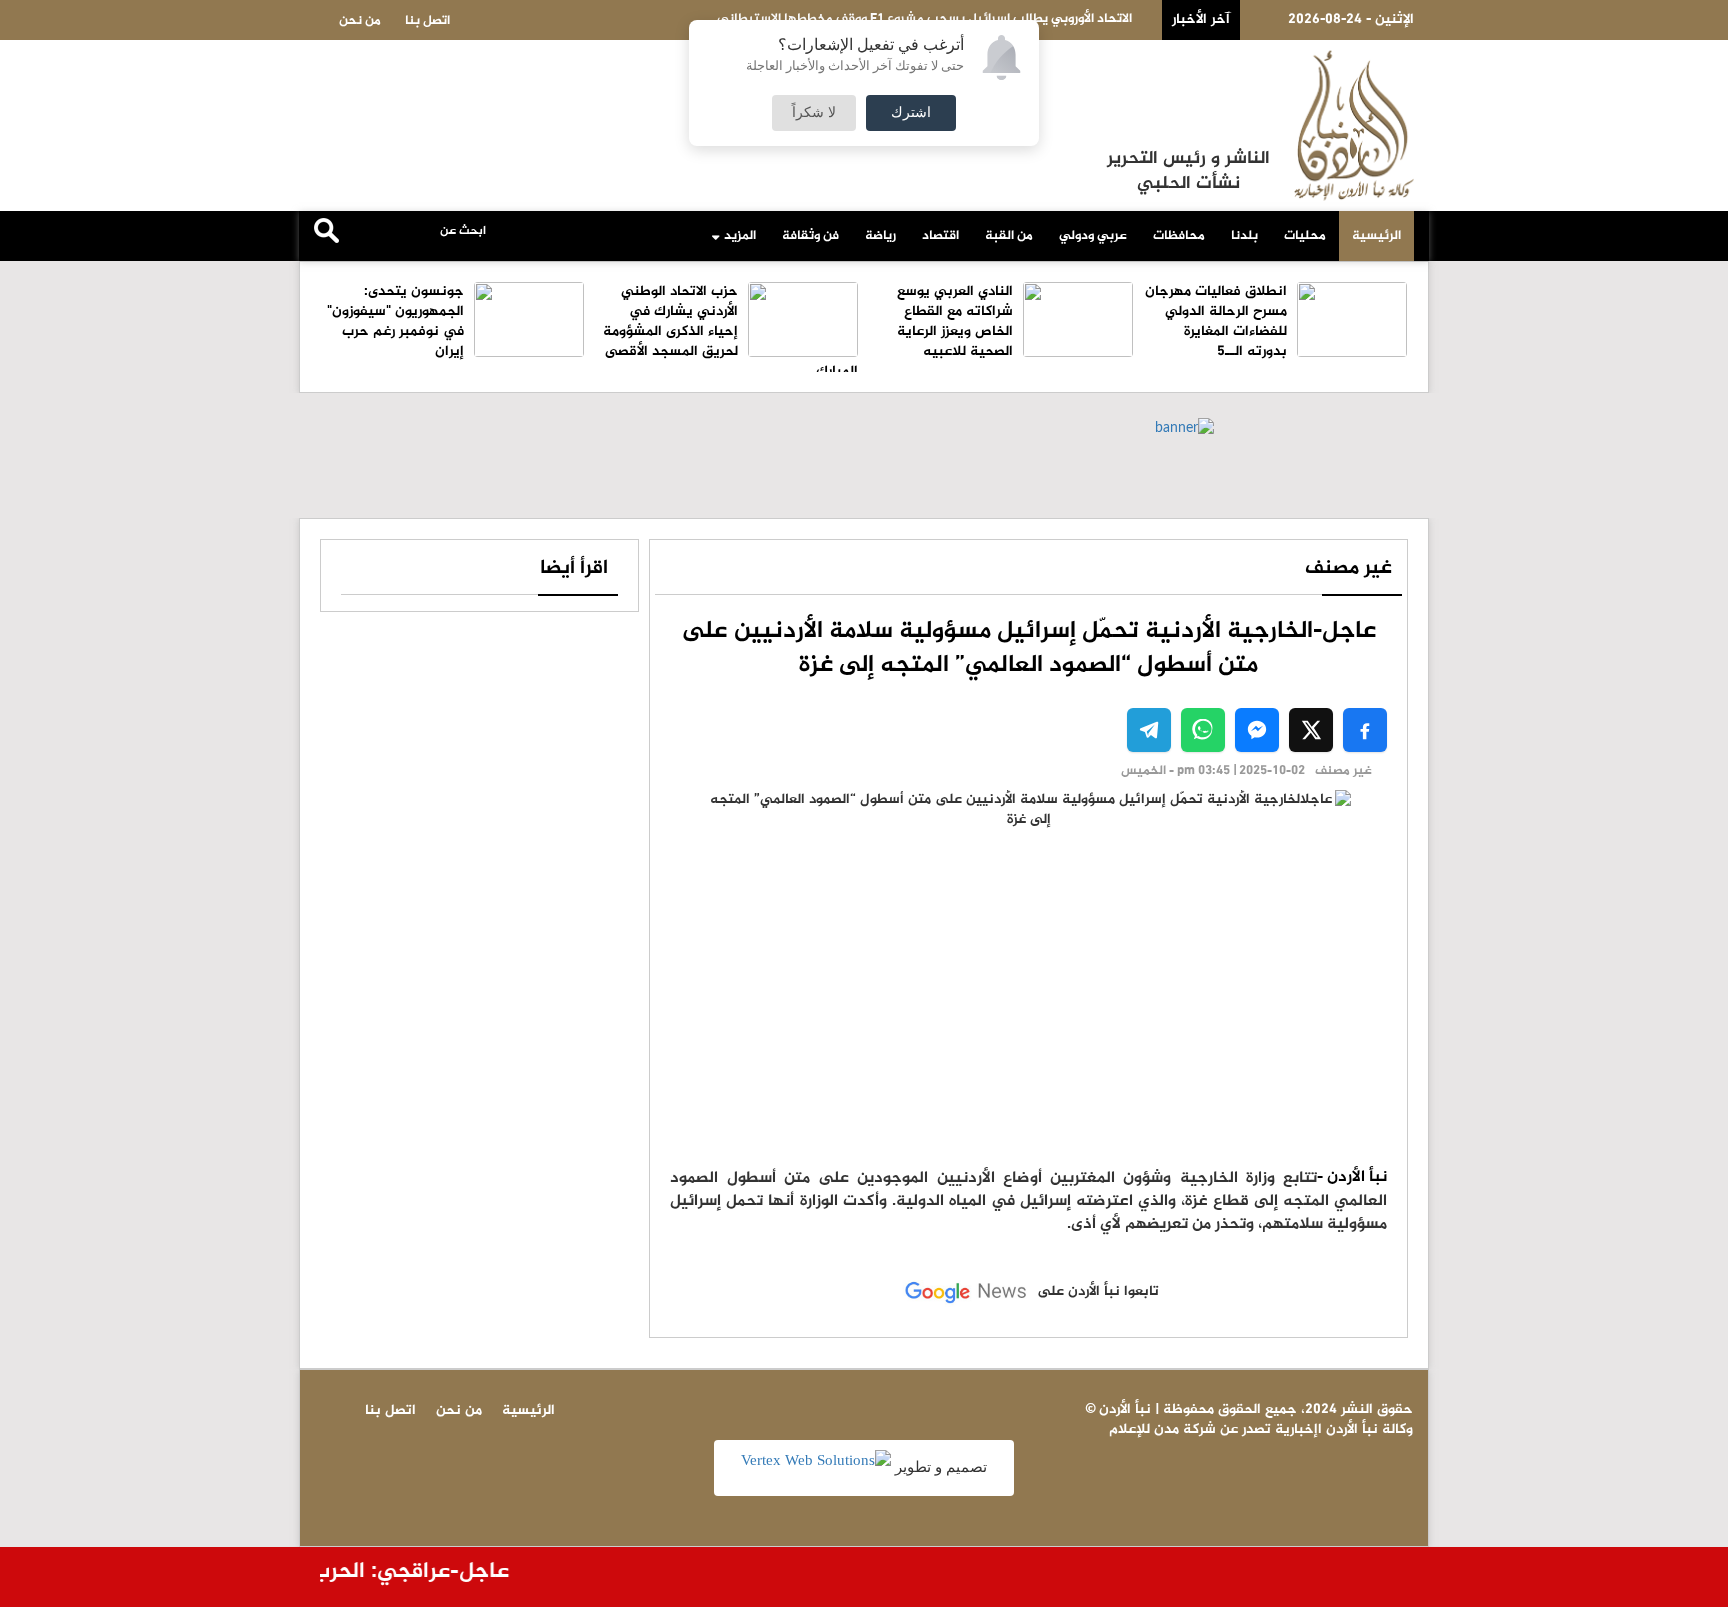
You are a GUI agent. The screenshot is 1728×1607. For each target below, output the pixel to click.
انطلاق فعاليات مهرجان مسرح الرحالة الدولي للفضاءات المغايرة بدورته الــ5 (1216, 321)
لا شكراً (814, 113)
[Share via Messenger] (1257, 730)
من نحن (360, 21)
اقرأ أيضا (574, 568)
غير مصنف (1348, 568)
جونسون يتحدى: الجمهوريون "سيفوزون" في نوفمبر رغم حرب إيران (395, 321)
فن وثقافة (810, 236)
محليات (1305, 236)
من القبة (1009, 236)
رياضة (880, 236)
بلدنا (1244, 236)
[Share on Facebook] (1365, 730)
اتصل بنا (427, 21)
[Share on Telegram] (1149, 730)
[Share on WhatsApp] (1203, 730)
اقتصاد (940, 236)
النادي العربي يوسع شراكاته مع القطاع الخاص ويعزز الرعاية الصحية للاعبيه (955, 321)
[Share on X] (1311, 730)
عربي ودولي (1093, 236)
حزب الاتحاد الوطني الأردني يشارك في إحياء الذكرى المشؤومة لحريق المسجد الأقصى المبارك (730, 331)
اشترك (911, 113)
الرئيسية (1376, 236)
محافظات (1179, 236)
